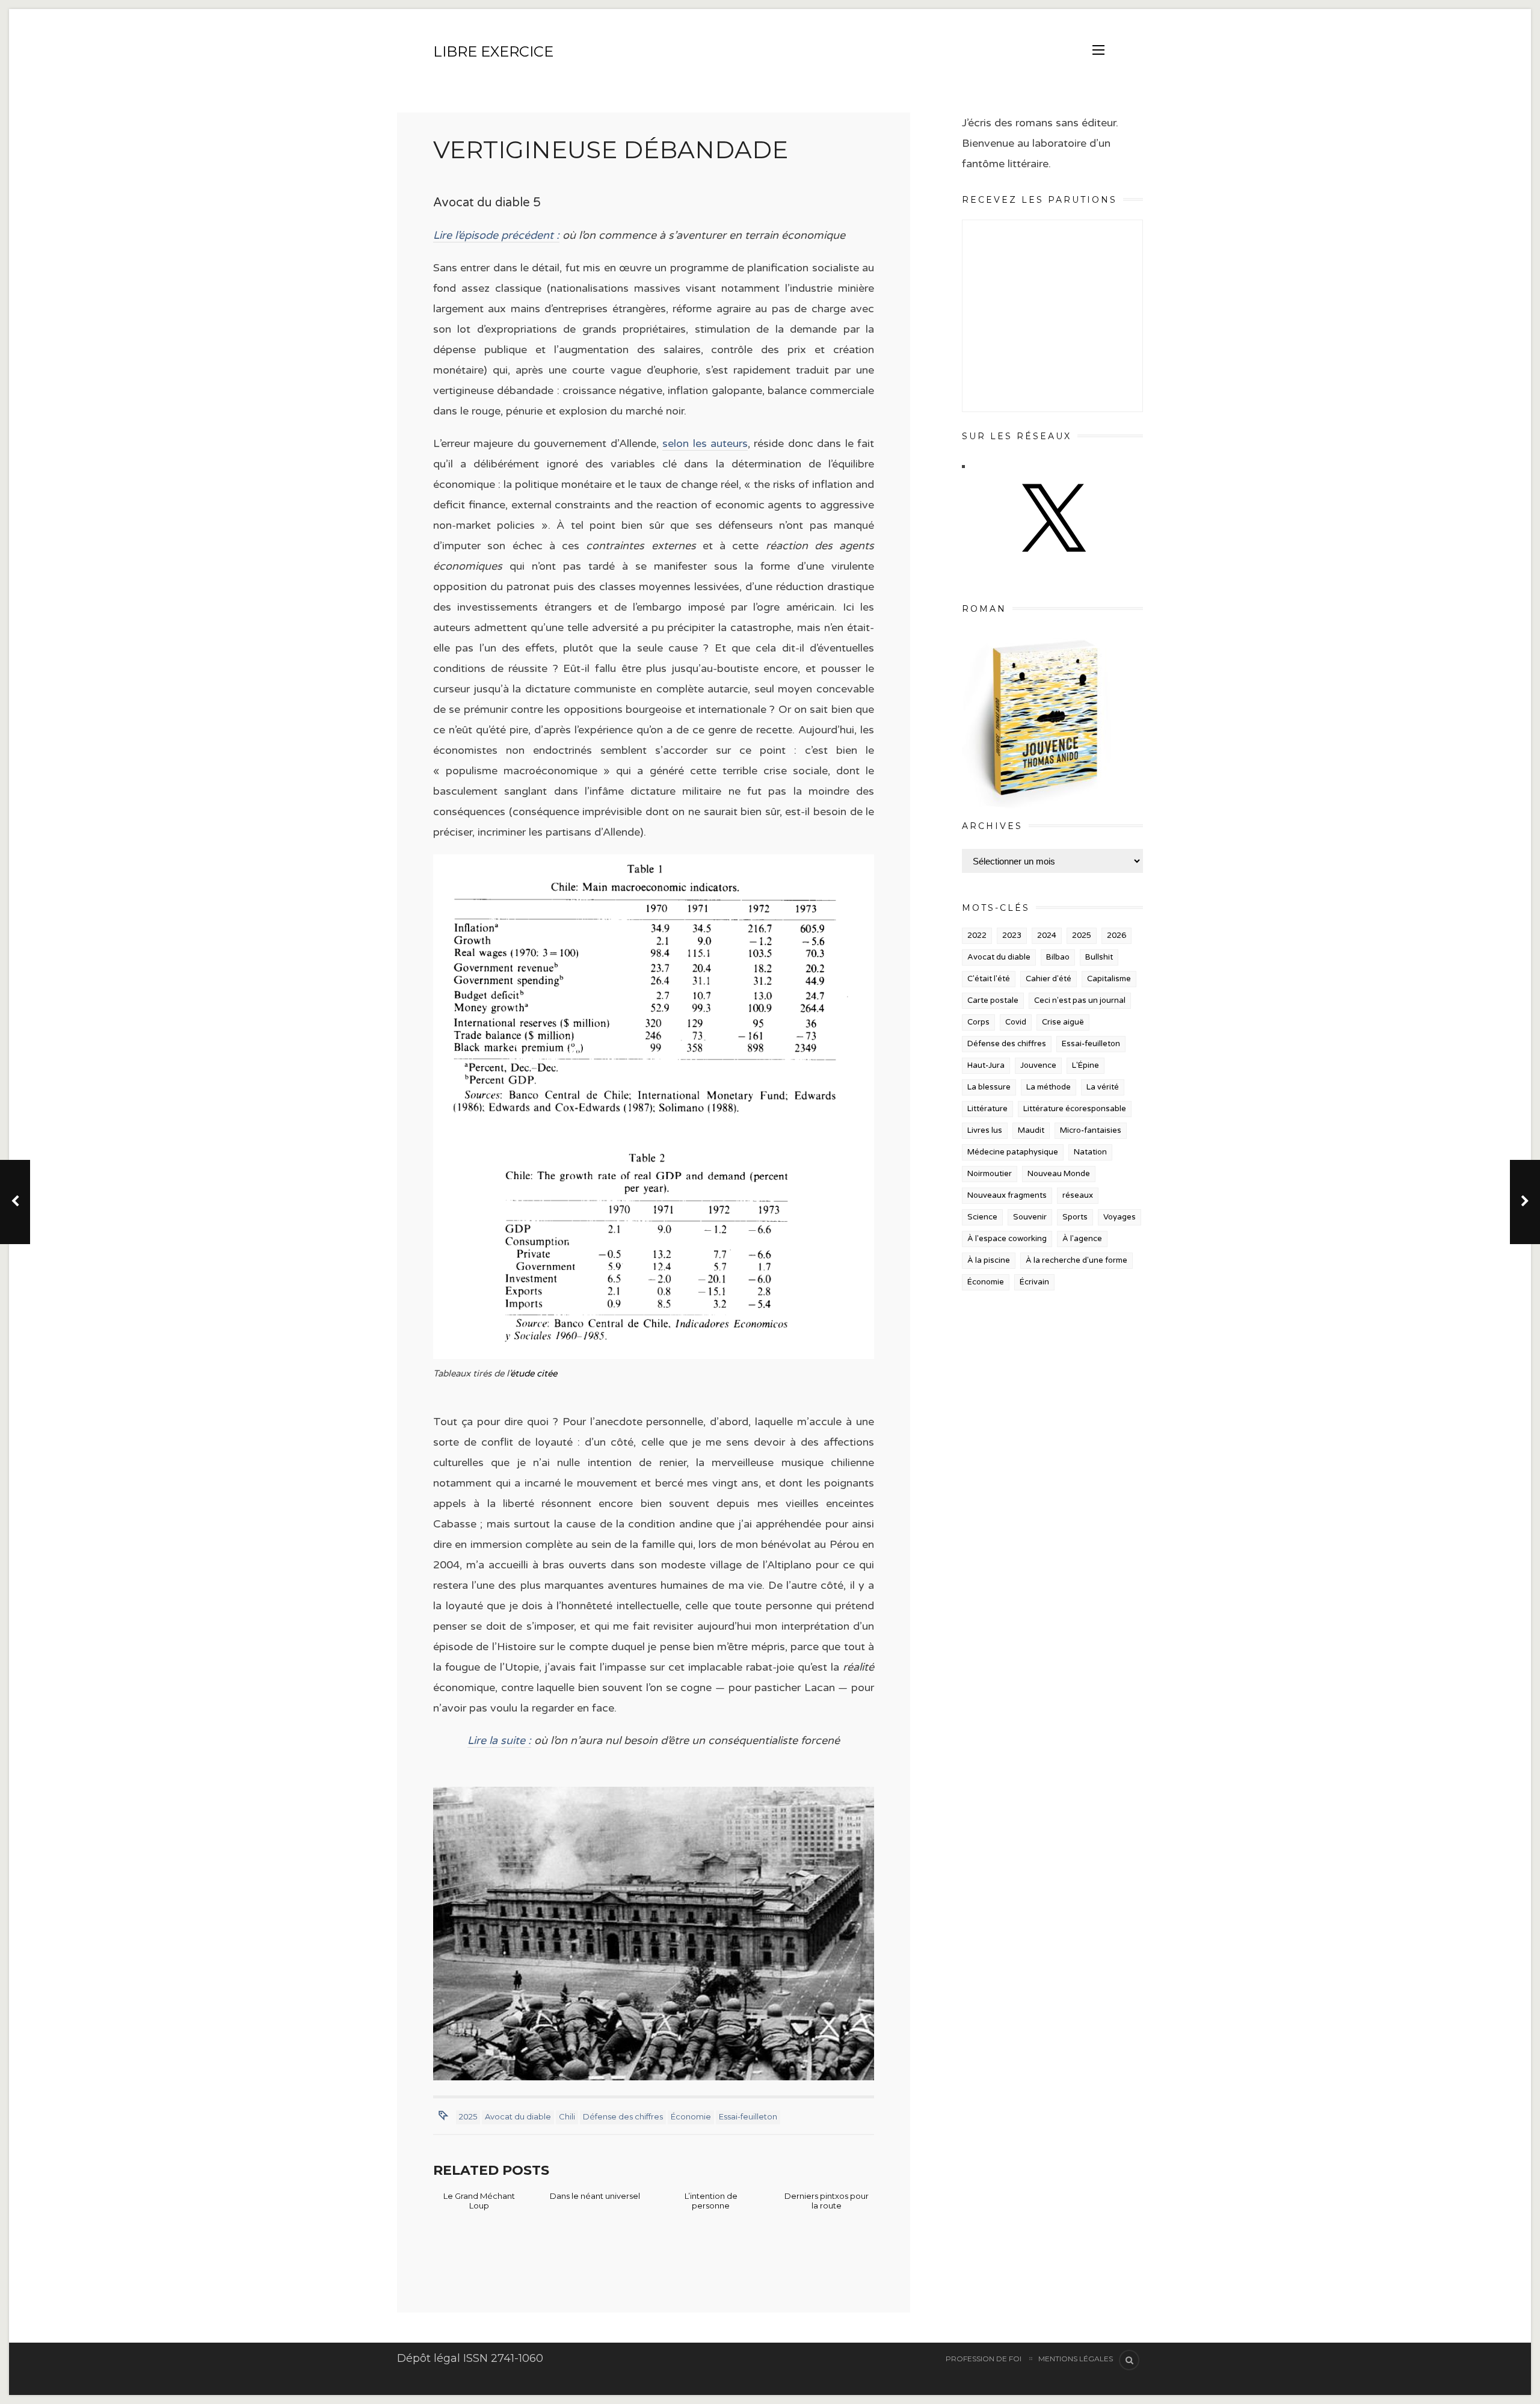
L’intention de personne (711, 2201)
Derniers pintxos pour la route (827, 2201)
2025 (468, 2116)
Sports (1075, 1217)
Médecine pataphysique (1013, 1152)
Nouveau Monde (1059, 1174)
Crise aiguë (1063, 1022)
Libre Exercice (493, 51)
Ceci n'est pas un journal (1080, 1000)
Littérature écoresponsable (1075, 1109)
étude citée (534, 1373)
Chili (567, 2116)
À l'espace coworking (1007, 1239)
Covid (1016, 1022)
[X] (1052, 564)
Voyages (1120, 1217)
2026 (1116, 935)
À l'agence (1082, 1239)
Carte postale (993, 1000)
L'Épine (1086, 1065)
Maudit (1031, 1130)
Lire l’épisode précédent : (496, 235)
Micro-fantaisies (1091, 1130)
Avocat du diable (518, 2116)
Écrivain (1034, 1282)
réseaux (1078, 1195)
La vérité (1103, 1087)
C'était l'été (989, 979)
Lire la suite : (499, 1740)
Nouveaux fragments (1007, 1195)
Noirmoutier (990, 1174)
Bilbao (1058, 957)
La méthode (1049, 1087)
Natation (1090, 1152)
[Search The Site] (1129, 2360)
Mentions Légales (1076, 2359)
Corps (978, 1022)
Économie (691, 2116)
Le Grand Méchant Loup (479, 2201)
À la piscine (989, 1260)
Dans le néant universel (595, 2196)
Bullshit (1099, 957)
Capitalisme (1109, 979)
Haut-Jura (986, 1065)
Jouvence (1038, 1065)
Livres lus (985, 1130)
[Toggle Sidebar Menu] (1098, 50)
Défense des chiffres (623, 2116)
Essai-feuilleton (748, 2116)
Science (982, 1217)
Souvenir (1030, 1217)
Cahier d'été (1049, 979)
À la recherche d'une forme (1076, 1260)
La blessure (989, 1087)
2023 (1012, 935)
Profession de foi (984, 2359)
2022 (977, 935)
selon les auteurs (705, 443)
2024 (1047, 935)
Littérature (987, 1109)
